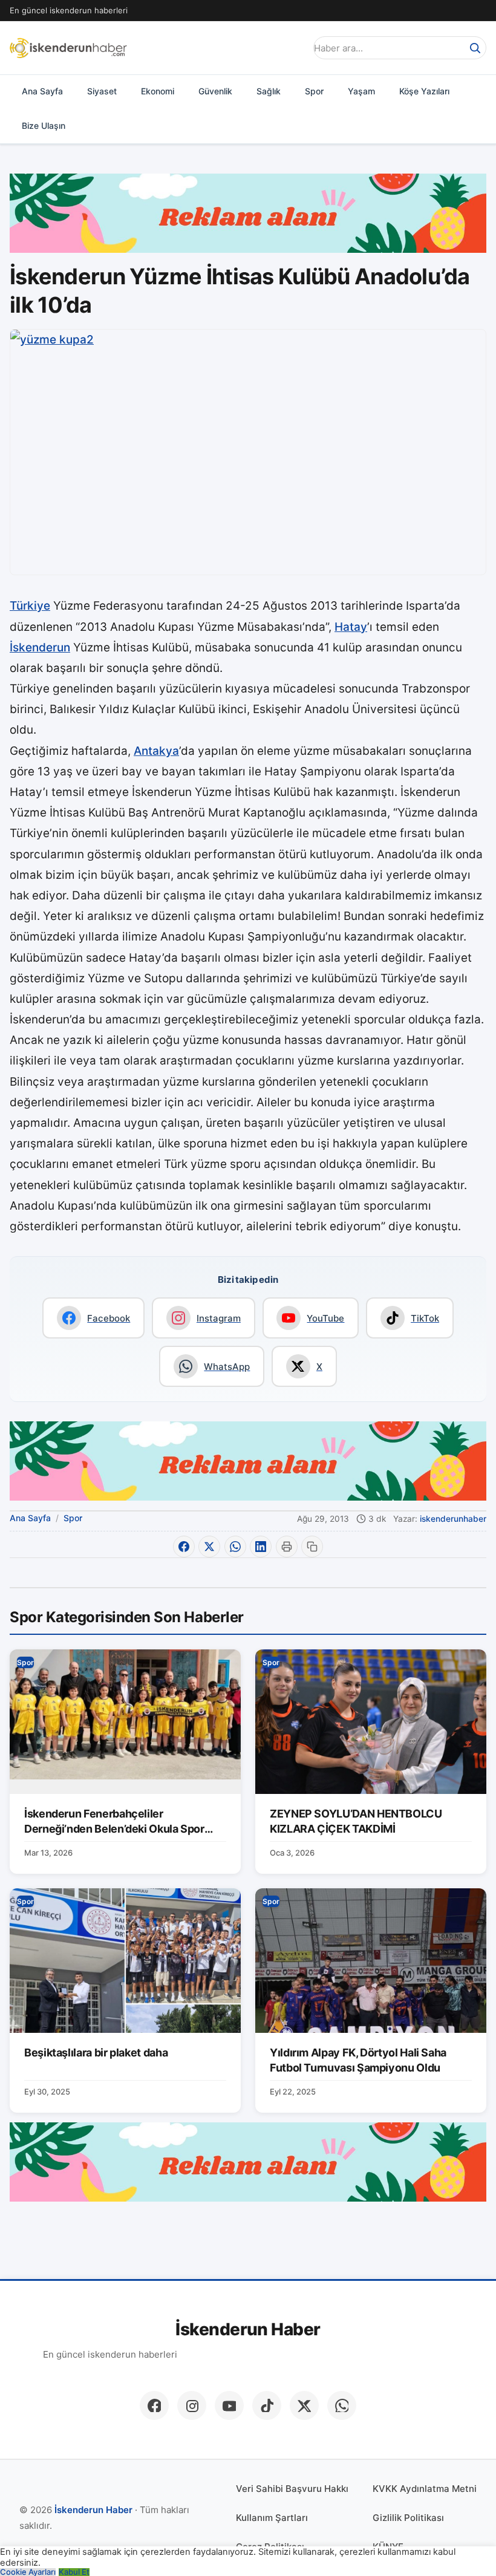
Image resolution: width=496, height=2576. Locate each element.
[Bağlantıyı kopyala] (312, 1547)
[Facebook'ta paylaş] (184, 1547)
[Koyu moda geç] (293, 48)
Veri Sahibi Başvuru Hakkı (292, 2489)
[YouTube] (229, 2405)
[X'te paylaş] (209, 1547)
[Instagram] (192, 2405)
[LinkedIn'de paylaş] (261, 1547)
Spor (314, 91)
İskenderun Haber (248, 2330)
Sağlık (269, 91)
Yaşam (361, 91)
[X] (304, 2405)
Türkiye (30, 606)
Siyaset (102, 91)
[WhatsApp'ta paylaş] (235, 1547)
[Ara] (475, 48)
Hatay (351, 627)
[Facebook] (154, 2405)
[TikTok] (267, 2405)
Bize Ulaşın (44, 126)
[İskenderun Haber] (68, 48)
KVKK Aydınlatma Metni (425, 2489)
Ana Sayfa (42, 91)
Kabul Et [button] (74, 2572)
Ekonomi (158, 91)
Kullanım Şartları (272, 2518)
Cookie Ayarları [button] (28, 2572)
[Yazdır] (287, 1547)
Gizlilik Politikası (408, 2518)
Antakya (156, 751)
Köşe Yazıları (424, 91)
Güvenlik (215, 91)
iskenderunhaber (453, 1519)
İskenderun (40, 647)
